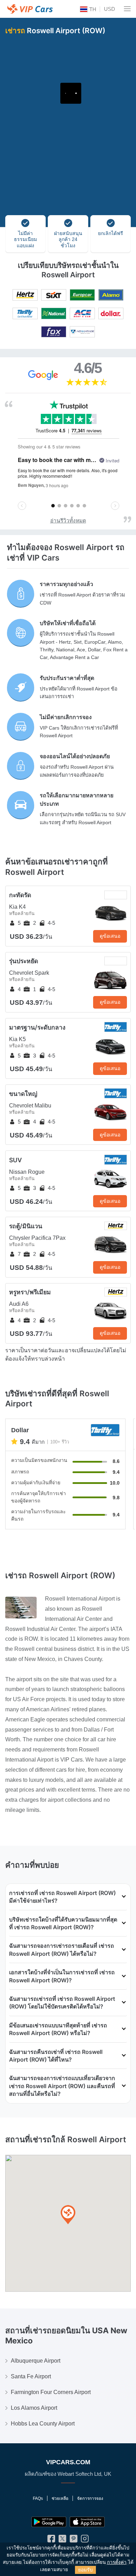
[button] (68, 2215)
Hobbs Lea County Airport (43, 2424)
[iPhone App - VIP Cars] (87, 2522)
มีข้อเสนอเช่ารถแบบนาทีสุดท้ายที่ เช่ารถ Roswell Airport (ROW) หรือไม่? (58, 2029)
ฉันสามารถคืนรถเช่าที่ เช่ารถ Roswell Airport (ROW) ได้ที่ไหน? (56, 2056)
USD (109, 9)
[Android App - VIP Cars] (49, 2522)
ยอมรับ (85, 2570)
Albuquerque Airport (36, 2361)
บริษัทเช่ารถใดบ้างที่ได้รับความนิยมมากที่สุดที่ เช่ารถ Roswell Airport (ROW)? (63, 1923)
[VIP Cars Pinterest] (74, 2540)
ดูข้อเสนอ (110, 936)
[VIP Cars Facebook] (51, 2540)
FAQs (38, 2498)
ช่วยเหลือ (60, 2498)
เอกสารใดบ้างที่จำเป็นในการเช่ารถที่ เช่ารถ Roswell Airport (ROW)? (62, 1976)
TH (92, 9)
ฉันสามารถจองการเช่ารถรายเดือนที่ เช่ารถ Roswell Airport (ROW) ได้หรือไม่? (62, 1949)
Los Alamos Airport (34, 2408)
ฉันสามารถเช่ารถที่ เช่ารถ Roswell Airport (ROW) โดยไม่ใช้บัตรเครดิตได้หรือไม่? (62, 2003)
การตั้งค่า (117, 2562)
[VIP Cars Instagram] (85, 2540)
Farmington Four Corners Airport (51, 2392)
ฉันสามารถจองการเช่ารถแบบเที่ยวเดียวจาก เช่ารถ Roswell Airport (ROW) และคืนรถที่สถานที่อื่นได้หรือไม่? (62, 2086)
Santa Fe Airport (31, 2376)
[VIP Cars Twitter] (62, 2540)
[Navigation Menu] (127, 9)
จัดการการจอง (90, 2498)
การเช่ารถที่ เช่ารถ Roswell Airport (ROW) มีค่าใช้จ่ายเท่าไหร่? (62, 1897)
